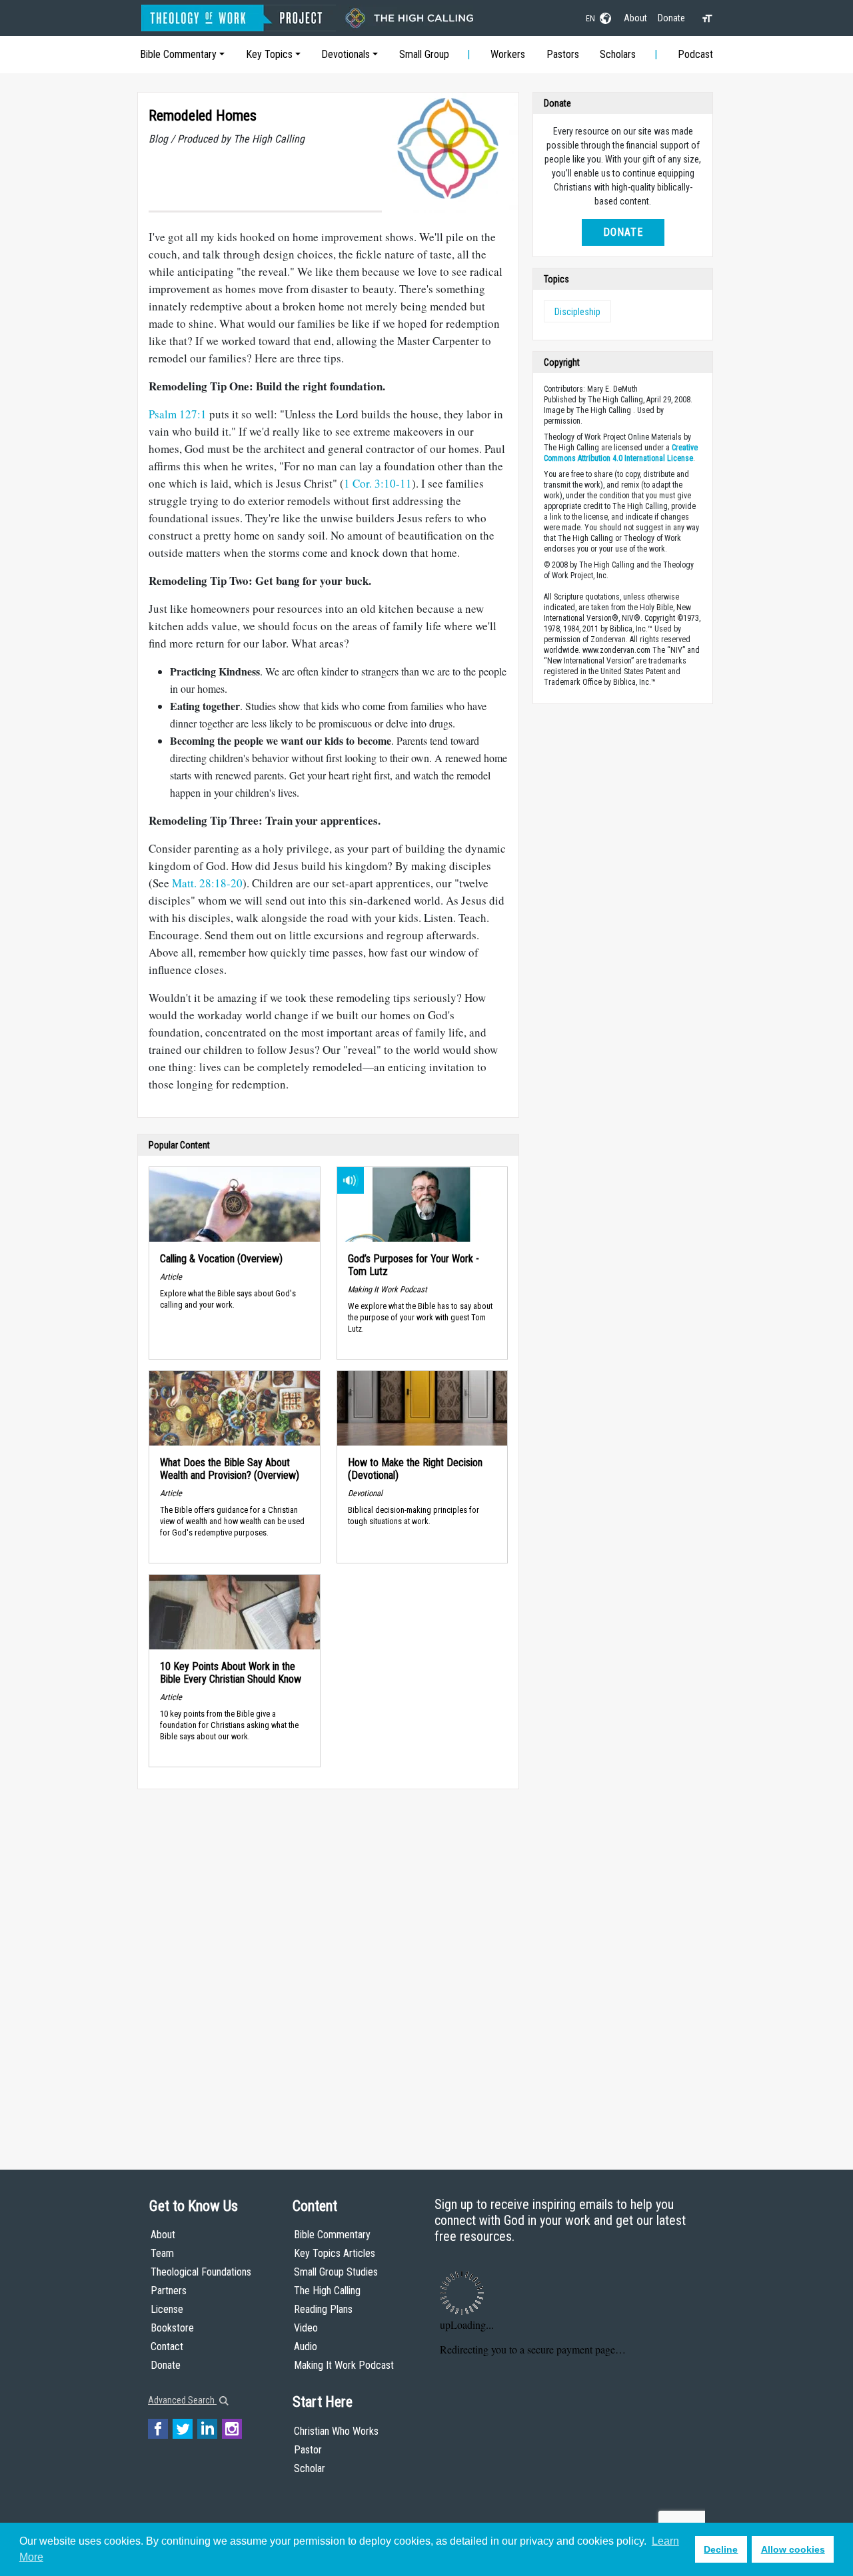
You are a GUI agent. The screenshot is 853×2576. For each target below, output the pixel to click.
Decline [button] (721, 2549)
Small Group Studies (336, 2272)
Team (162, 2253)
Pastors (563, 54)
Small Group (424, 54)
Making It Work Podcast (344, 2365)
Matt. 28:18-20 (207, 883)
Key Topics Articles (335, 2253)
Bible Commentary (178, 54)
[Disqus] (328, 1966)
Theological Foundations (201, 2272)
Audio (306, 2347)
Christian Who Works (336, 2431)
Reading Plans (323, 2309)
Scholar (310, 2468)
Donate (671, 18)
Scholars (618, 54)
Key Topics (269, 54)
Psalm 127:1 (178, 414)
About (635, 18)
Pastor (308, 2450)
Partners (169, 2291)
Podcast (695, 54)
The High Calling (327, 2291)
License (167, 2309)
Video (306, 2328)
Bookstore (172, 2328)
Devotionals (346, 54)
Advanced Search (182, 2400)
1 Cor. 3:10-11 (378, 483)
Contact (167, 2347)
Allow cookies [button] (793, 2549)
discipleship (577, 312)
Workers (508, 54)
